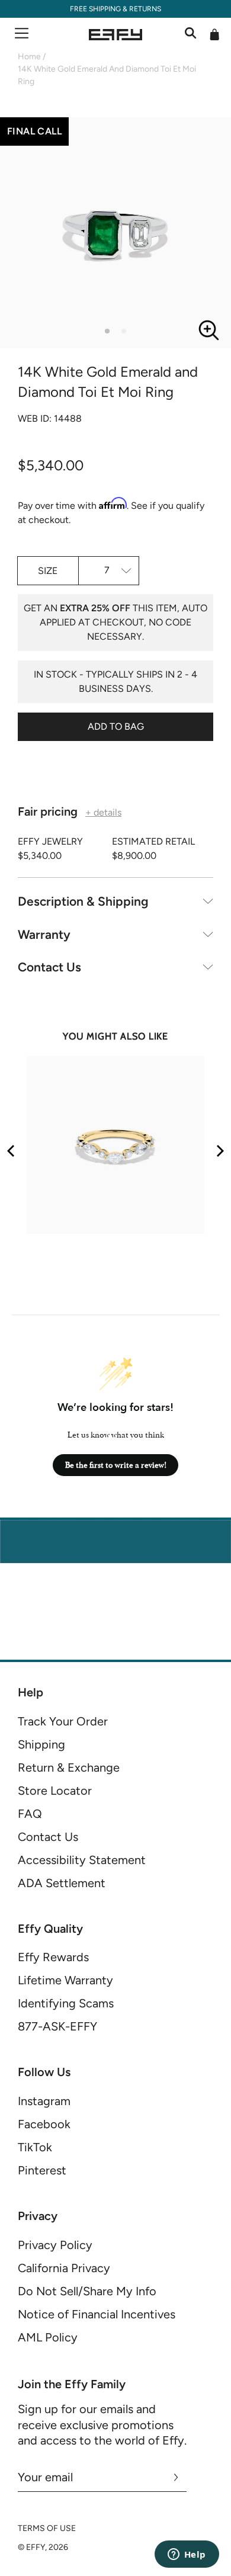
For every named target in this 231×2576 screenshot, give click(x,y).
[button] (107, 331)
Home (29, 57)
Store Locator (55, 1791)
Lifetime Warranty (65, 1980)
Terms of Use (47, 2528)
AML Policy (48, 2337)
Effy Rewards (53, 1957)
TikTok (35, 2147)
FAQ (30, 1814)
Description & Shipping (83, 901)
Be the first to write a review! (116, 1465)
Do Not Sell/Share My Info (87, 2291)
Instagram (44, 2101)
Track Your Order (63, 1721)
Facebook (44, 2124)
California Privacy (64, 2268)
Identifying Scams (66, 2003)
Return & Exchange (69, 1767)
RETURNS (145, 9)
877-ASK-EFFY (57, 2026)
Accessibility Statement (82, 1860)
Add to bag (116, 726)
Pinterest (42, 2170)
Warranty (44, 934)
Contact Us (49, 967)
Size (48, 571)
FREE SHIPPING (95, 9)
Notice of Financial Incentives (97, 2314)
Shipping (41, 1744)
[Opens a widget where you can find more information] (187, 2555)
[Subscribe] (176, 2477)
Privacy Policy (55, 2245)
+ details (103, 813)
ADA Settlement (62, 1883)
